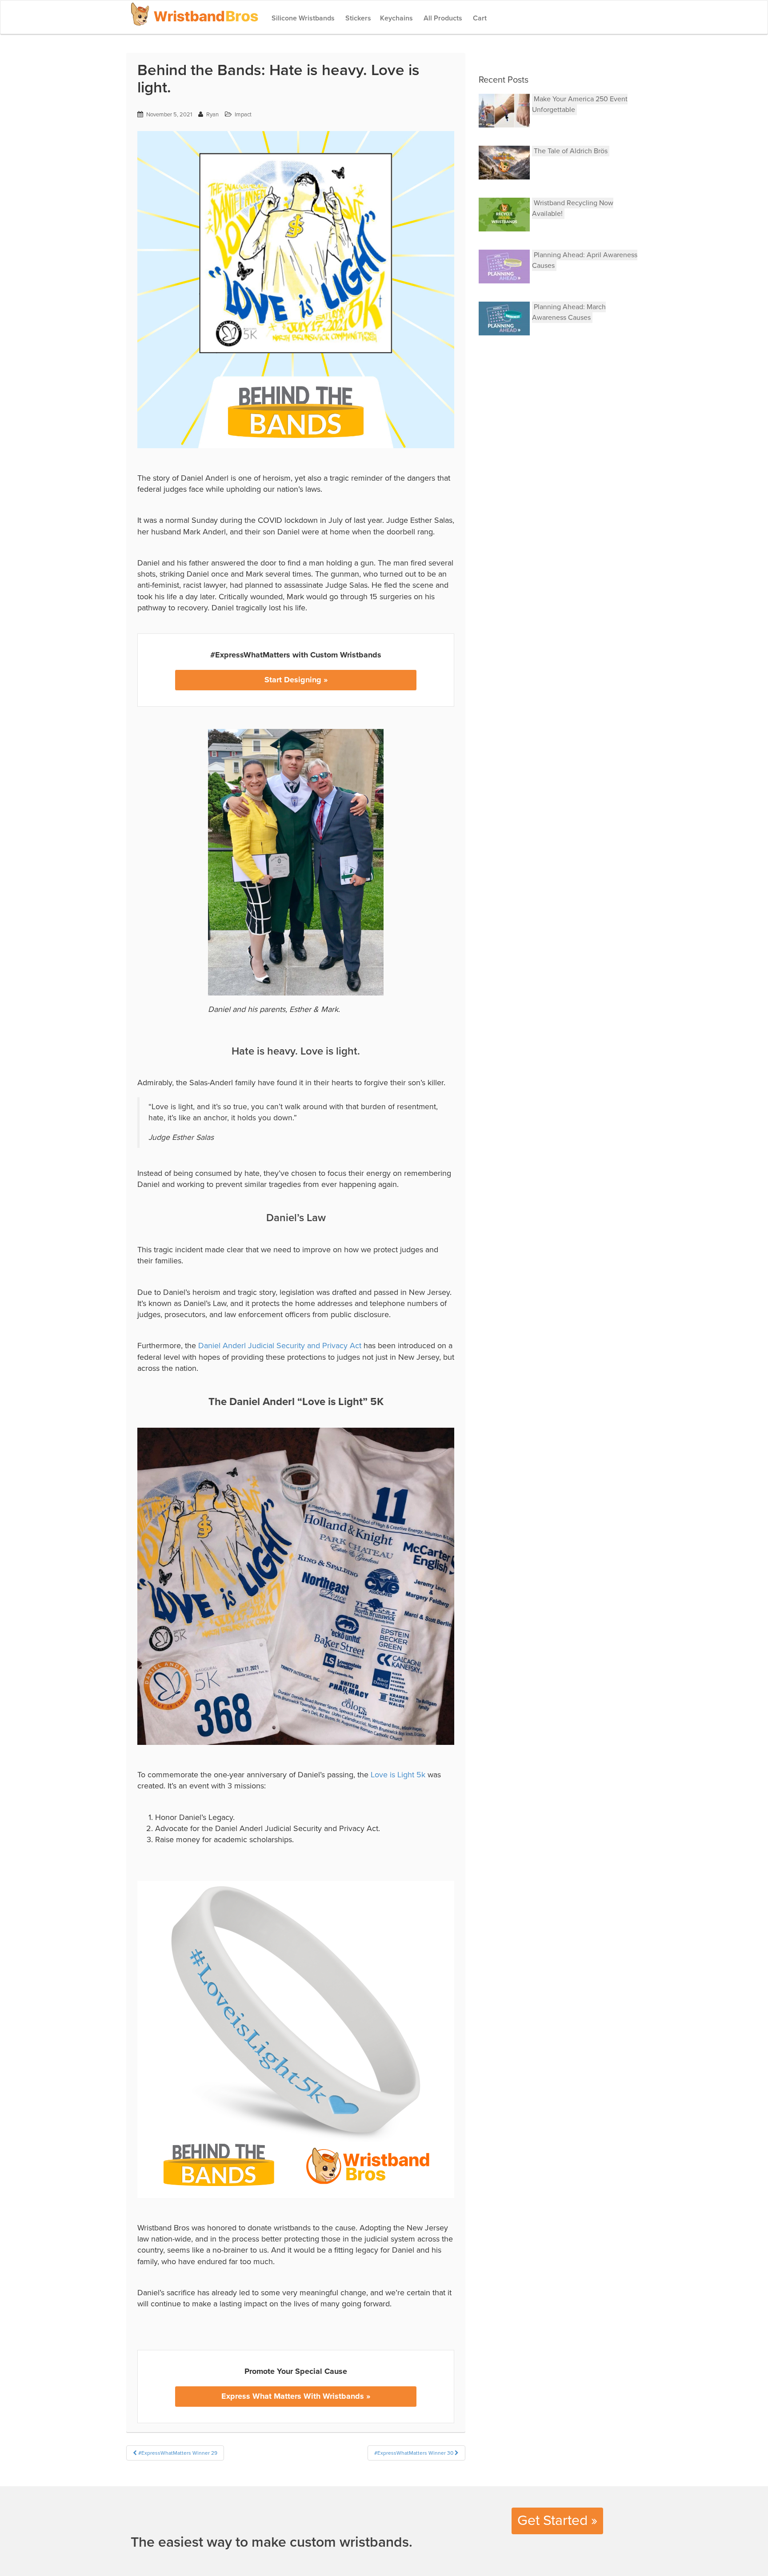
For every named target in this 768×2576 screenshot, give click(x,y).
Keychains (396, 18)
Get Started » (557, 2520)
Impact (243, 115)
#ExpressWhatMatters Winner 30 (414, 2453)
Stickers (357, 18)
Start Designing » (296, 680)
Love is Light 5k (398, 1775)
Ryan (212, 115)
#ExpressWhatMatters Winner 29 (177, 2453)
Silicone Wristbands (302, 18)
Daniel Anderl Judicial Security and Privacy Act (280, 1346)
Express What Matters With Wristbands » (296, 2396)
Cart (479, 18)
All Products (442, 18)
